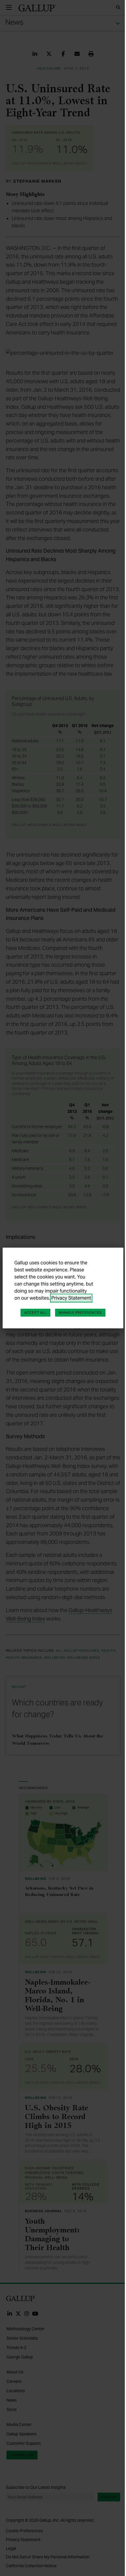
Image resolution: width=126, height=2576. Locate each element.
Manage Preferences (80, 1313)
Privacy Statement (71, 1298)
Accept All (35, 1313)
